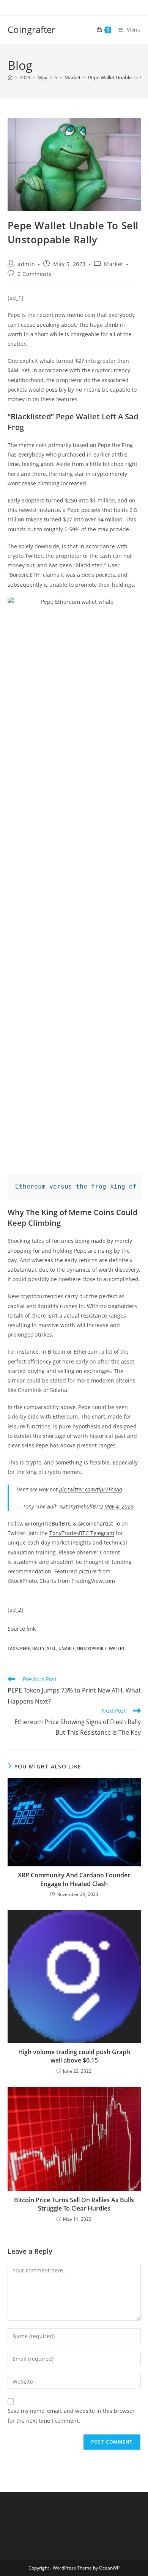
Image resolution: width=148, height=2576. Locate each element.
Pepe (25, 1648)
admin (26, 264)
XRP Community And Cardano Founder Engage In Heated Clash (74, 1879)
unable (67, 1648)
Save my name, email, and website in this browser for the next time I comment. (71, 2415)
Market (114, 264)
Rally (39, 1648)
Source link (22, 1629)
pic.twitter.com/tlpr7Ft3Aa (91, 1489)
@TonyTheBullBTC (48, 1523)
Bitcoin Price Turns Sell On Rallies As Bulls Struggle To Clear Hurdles (74, 2204)
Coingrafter (31, 29)
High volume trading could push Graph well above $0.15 (74, 2056)
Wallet (117, 1648)
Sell (52, 1648)
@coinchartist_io (100, 1523)
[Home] (10, 77)
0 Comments (35, 274)
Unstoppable (92, 1648)
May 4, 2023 (119, 1506)
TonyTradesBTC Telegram (82, 1533)
